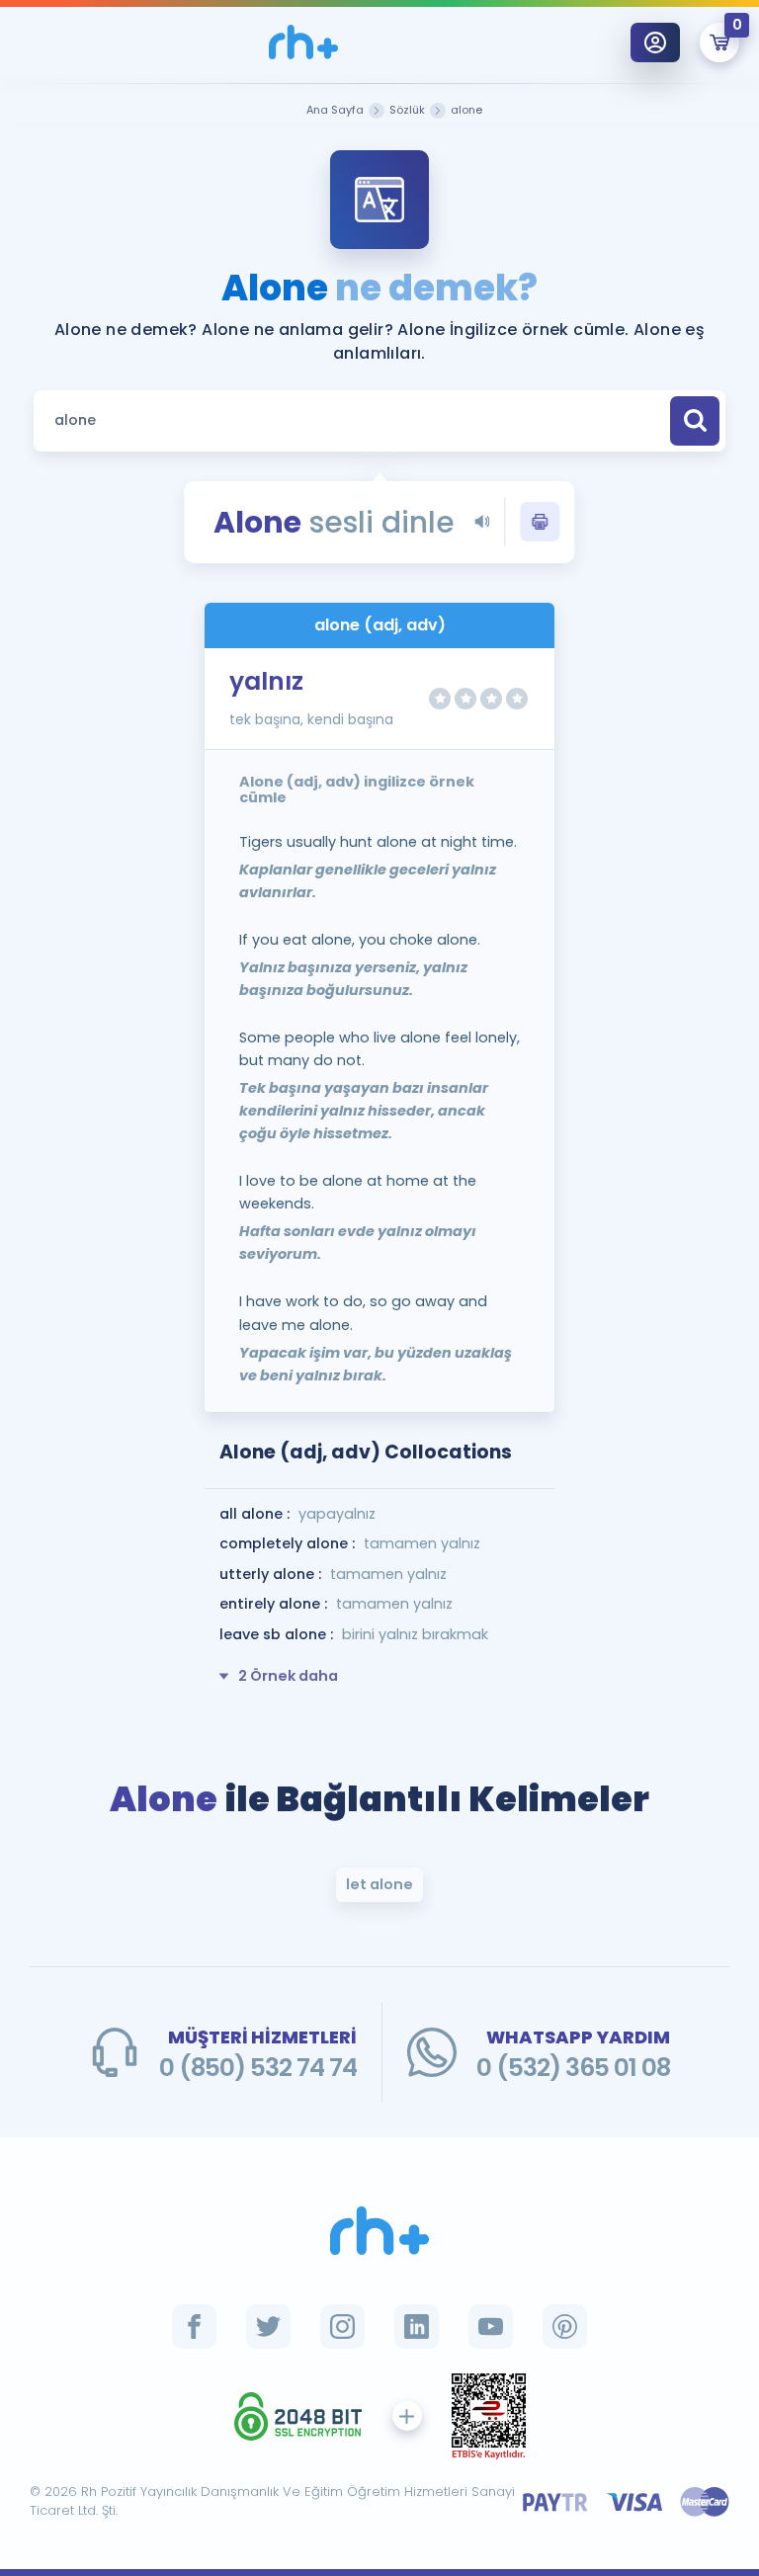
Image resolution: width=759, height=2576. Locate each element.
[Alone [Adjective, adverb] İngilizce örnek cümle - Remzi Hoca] (303, 42)
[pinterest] (565, 2327)
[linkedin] (417, 2327)
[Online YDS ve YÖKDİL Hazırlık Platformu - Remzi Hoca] (379, 2231)
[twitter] (268, 2327)
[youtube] (491, 2327)
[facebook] (194, 2327)
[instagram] (342, 2327)
